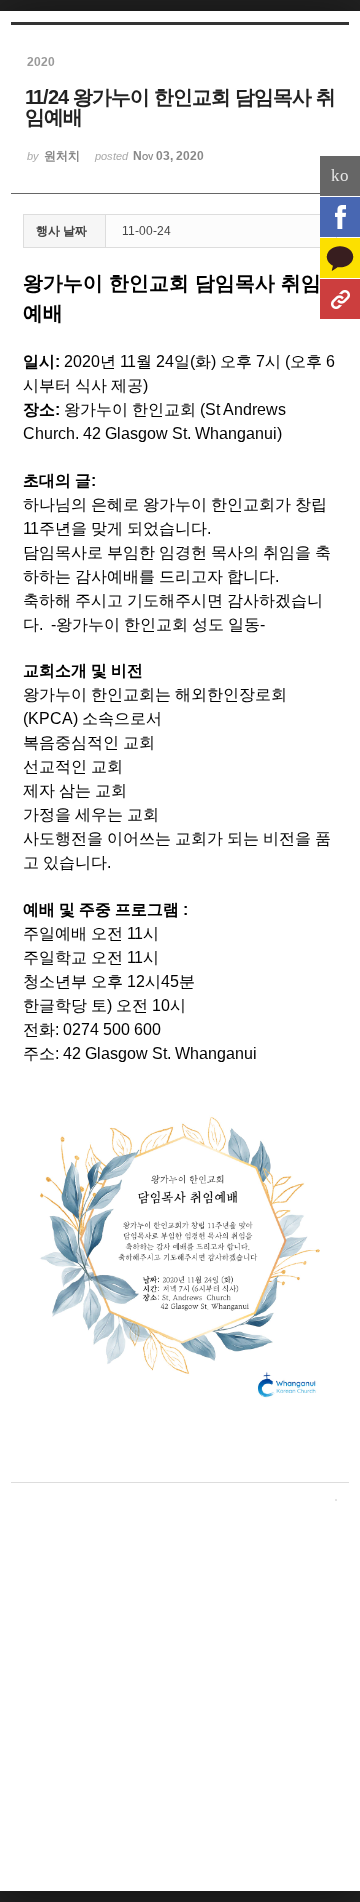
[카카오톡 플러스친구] (340, 258)
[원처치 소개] (340, 299)
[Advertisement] (180, 1701)
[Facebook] (340, 217)
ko (340, 175)
